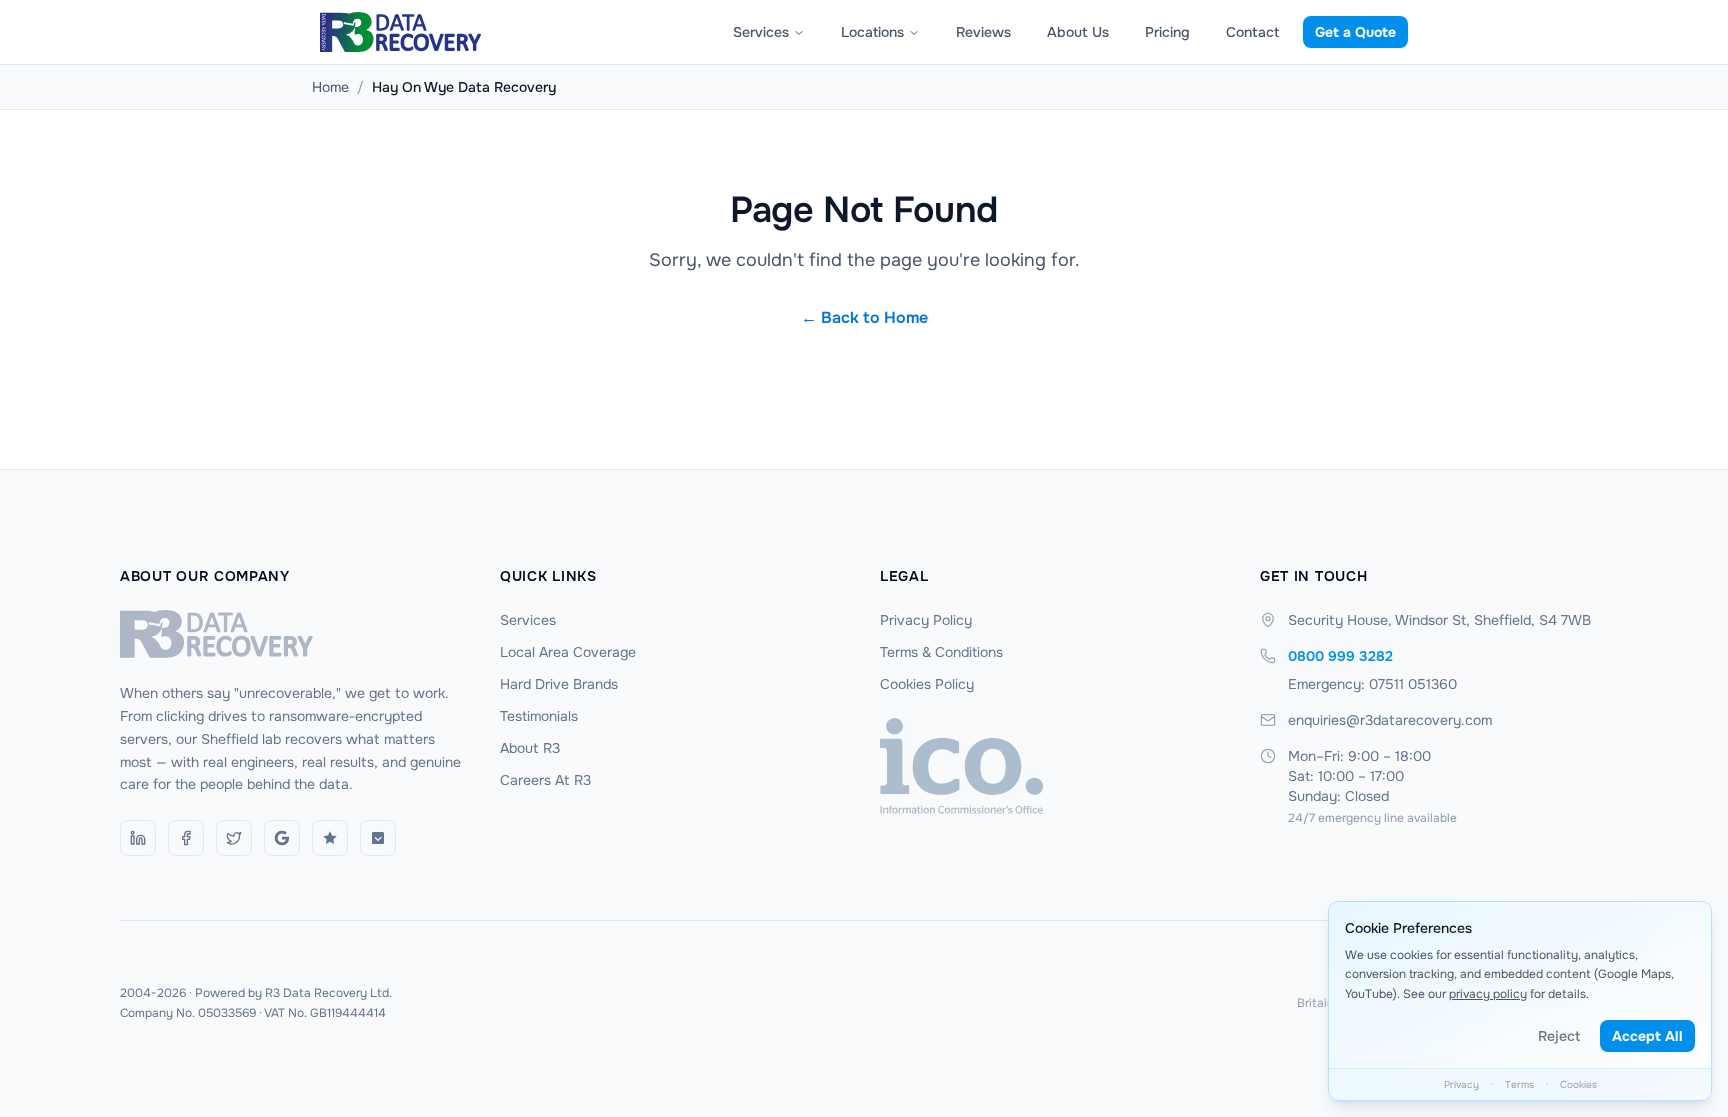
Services (761, 32)
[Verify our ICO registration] (1054, 766)
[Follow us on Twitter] (234, 838)
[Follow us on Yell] (378, 838)
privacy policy (1488, 994)
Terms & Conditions (941, 652)
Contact (1252, 32)
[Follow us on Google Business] (282, 838)
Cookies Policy (927, 684)
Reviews (983, 32)
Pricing (1167, 32)
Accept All (1647, 1036)
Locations (872, 32)
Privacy (1461, 1084)
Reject (1559, 1036)
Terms (1519, 1084)
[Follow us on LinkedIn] (138, 838)
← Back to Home (864, 317)
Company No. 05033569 (188, 1013)
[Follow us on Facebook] (186, 838)
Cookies (1578, 1084)
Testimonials (539, 716)
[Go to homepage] (294, 634)
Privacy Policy (926, 620)
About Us (1078, 32)
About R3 (530, 748)
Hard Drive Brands (559, 684)
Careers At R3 (545, 780)
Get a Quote (1355, 32)
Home (330, 87)
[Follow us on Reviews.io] (330, 838)
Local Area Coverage (568, 652)
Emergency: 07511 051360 (1372, 684)
